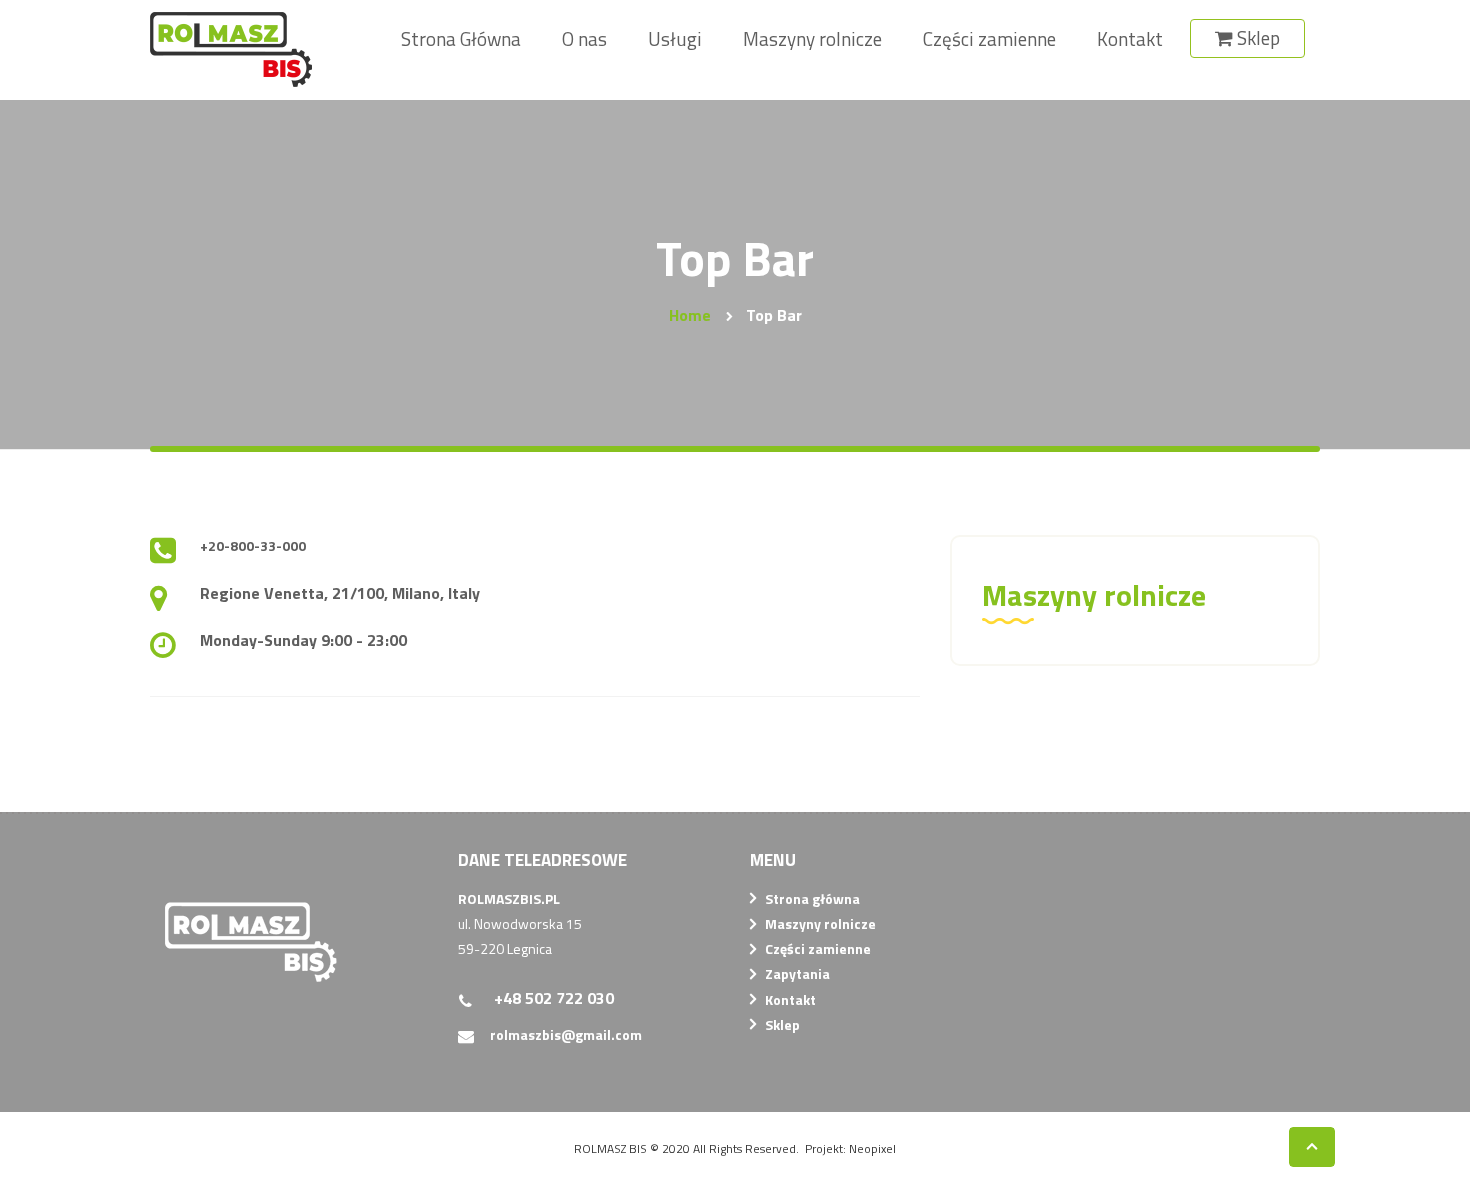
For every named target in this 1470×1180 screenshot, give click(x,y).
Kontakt (790, 999)
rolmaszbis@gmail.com (566, 1034)
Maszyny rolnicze (820, 923)
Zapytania (797, 973)
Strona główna (812, 898)
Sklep (782, 1024)
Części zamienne (818, 948)
